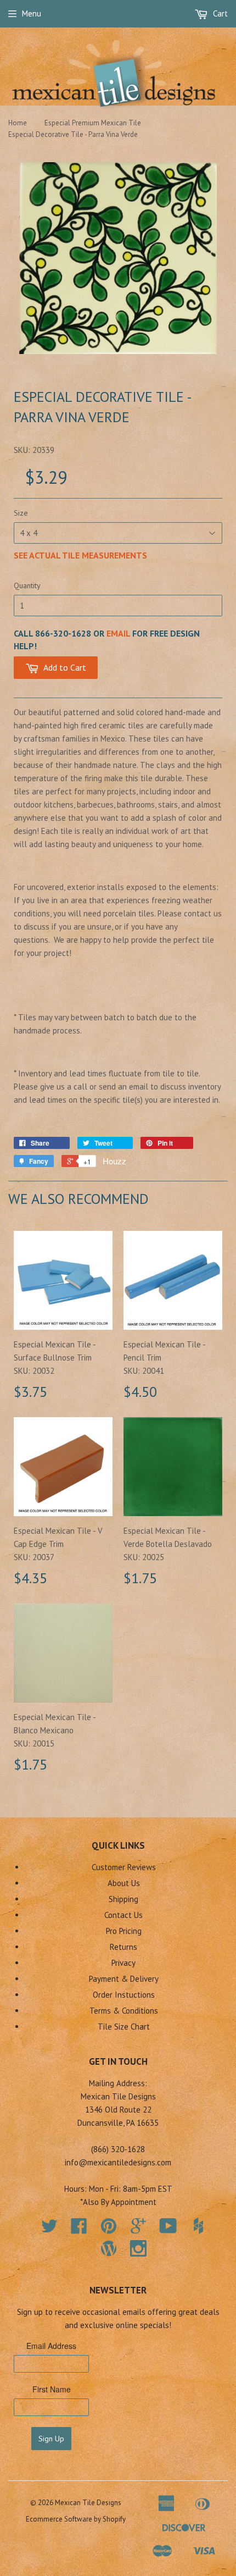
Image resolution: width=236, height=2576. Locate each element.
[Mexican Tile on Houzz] (198, 2226)
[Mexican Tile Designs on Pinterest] (109, 2229)
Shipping (123, 1899)
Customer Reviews (124, 1867)
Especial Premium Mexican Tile (93, 123)
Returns (123, 1947)
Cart (219, 13)
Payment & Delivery (124, 1979)
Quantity (27, 585)
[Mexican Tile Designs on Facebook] (79, 2229)
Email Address (51, 2346)
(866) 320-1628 (118, 2149)
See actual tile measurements (80, 555)
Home (18, 123)
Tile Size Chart (124, 2027)
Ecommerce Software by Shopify (76, 2519)
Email (118, 633)
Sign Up (51, 2439)
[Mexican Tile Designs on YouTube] (168, 2229)
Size (21, 513)
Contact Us (123, 1915)
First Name (52, 2389)
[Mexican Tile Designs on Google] (138, 2229)
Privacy (123, 1963)
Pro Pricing (124, 1931)
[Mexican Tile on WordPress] (109, 2248)
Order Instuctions (124, 1995)
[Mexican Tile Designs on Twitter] (49, 2229)
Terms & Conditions (124, 2011)
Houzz (114, 1161)
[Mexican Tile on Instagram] (138, 2248)
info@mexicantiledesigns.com (118, 2162)
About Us (124, 1883)
